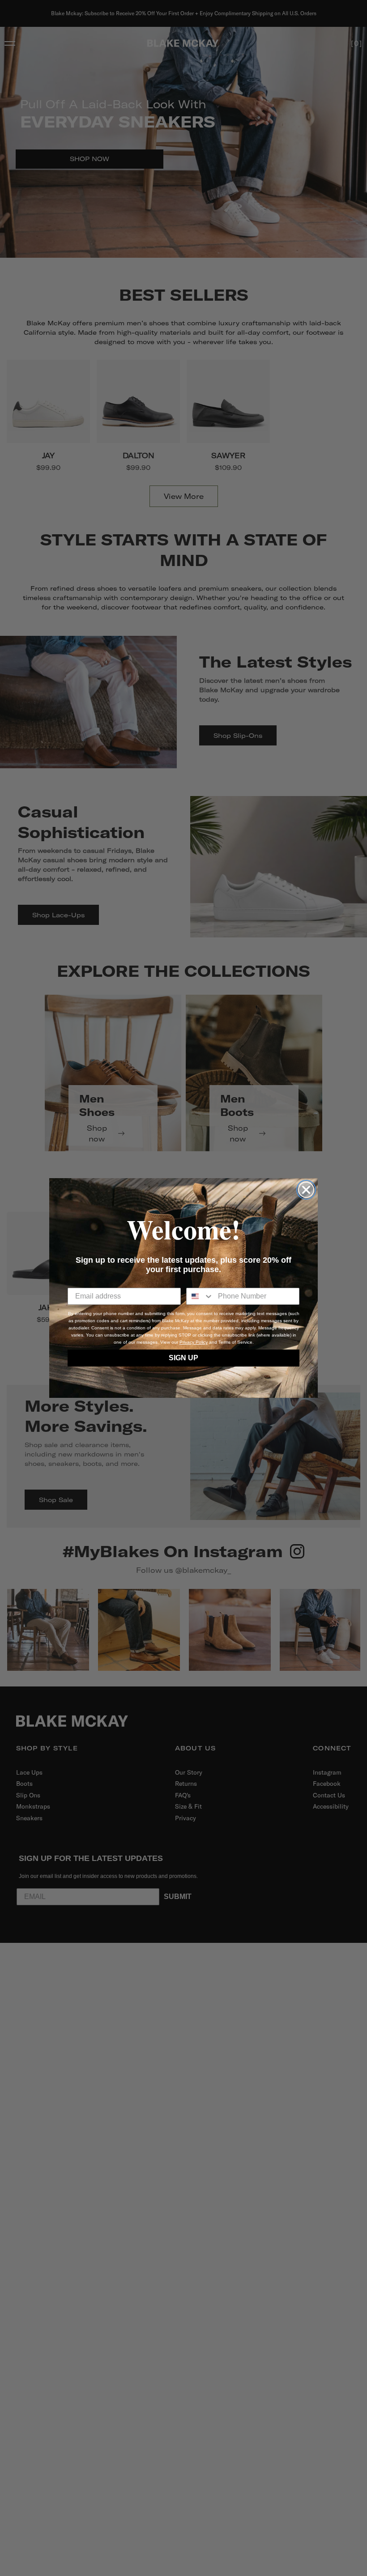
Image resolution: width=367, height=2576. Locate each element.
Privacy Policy (194, 1342)
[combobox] (200, 1296)
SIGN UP (183, 1358)
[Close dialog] (306, 1190)
